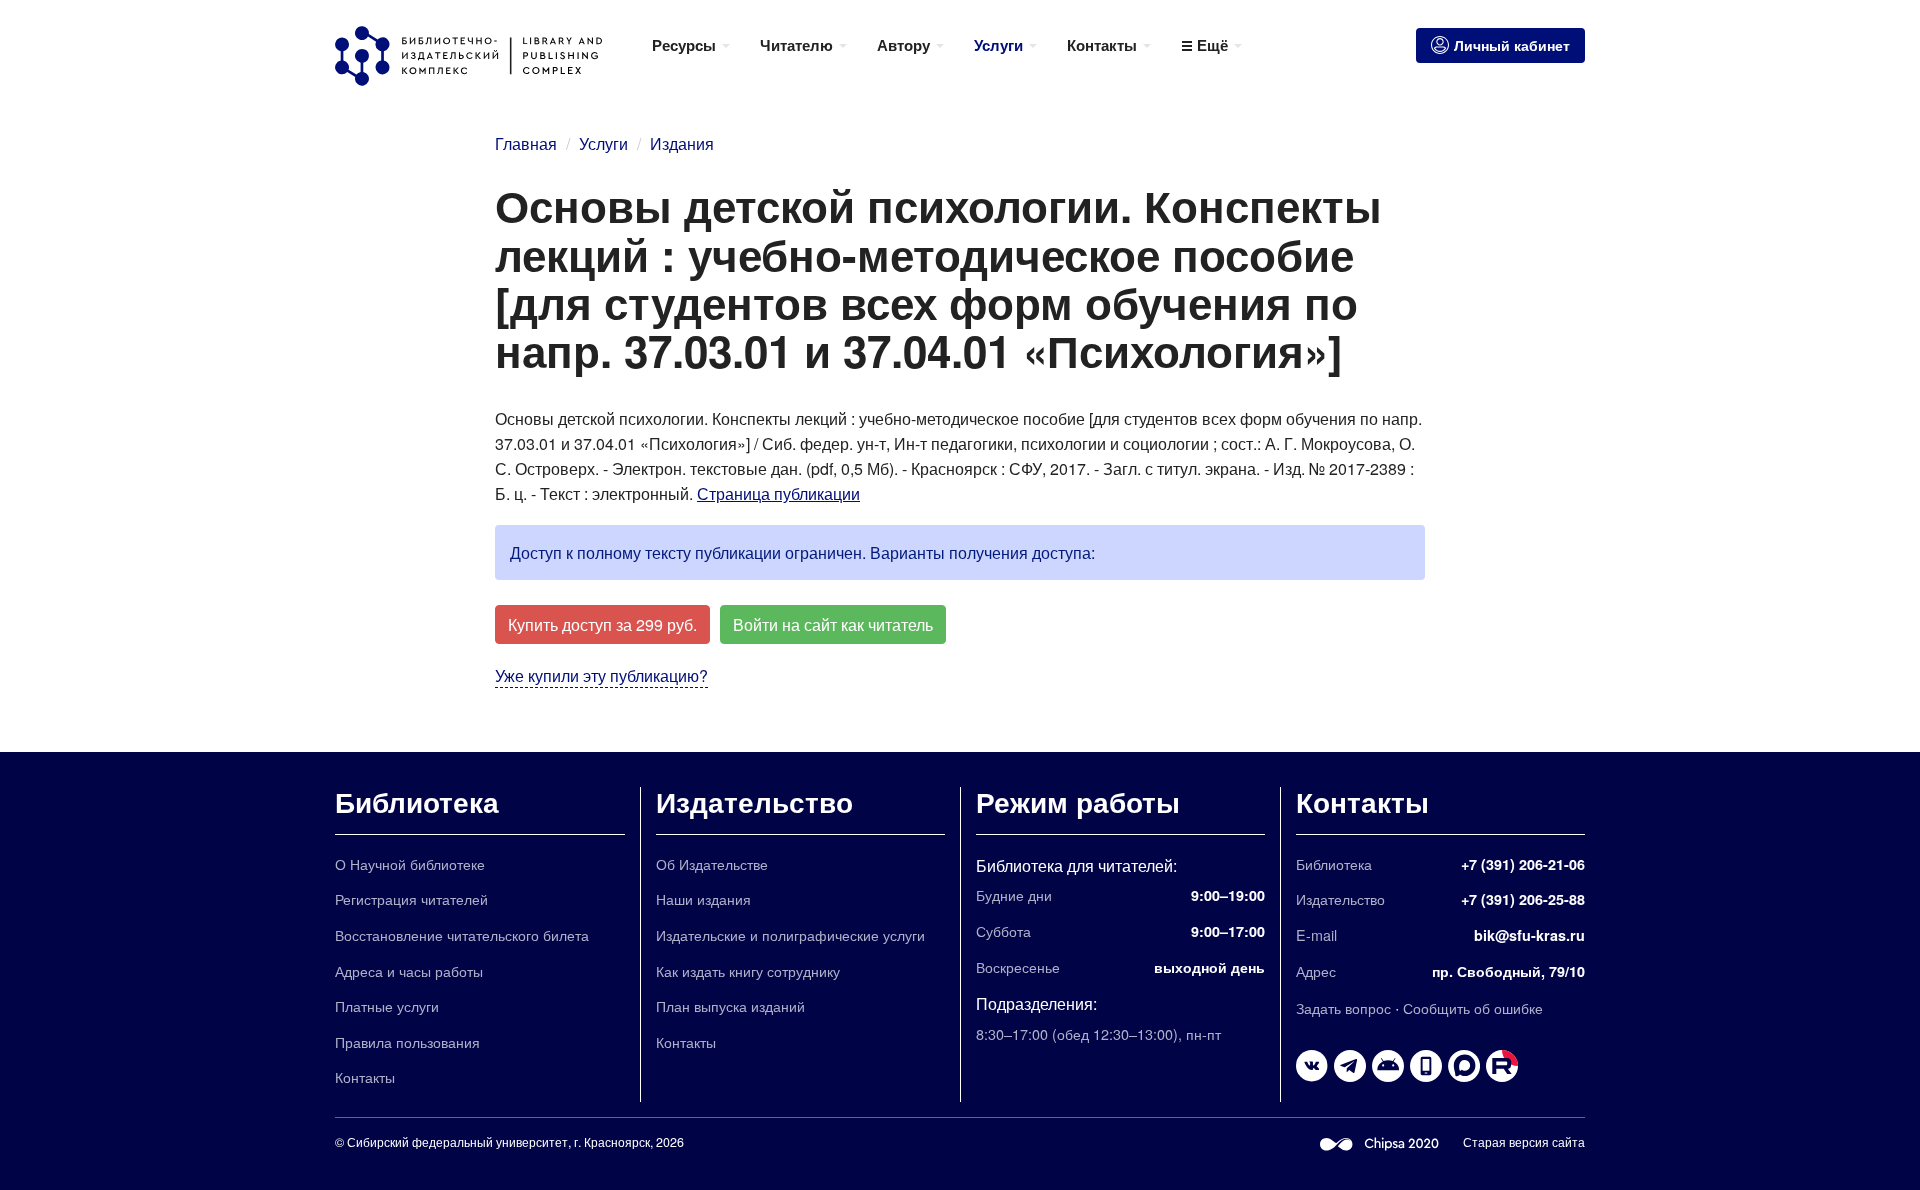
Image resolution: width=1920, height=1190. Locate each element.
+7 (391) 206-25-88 (1523, 899)
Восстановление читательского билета (462, 934)
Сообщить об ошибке (1473, 1007)
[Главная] (486, 56)
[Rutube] (1502, 1066)
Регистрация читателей (411, 898)
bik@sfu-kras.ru (1529, 935)
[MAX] (1464, 1066)
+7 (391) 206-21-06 (1523, 864)
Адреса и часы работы (409, 970)
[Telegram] (1350, 1066)
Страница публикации (778, 493)
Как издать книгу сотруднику (748, 970)
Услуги (603, 143)
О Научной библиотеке (410, 863)
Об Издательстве (712, 863)
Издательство (754, 801)
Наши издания (703, 898)
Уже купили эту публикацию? (601, 675)
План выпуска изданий (730, 1005)
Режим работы (1078, 801)
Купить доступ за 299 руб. (602, 624)
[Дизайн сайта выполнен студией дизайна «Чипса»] (1380, 1142)
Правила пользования (407, 1041)
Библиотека (417, 801)
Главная (526, 143)
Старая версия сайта (1524, 1142)
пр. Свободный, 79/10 (1508, 971)
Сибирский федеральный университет (457, 1142)
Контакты (365, 1076)
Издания (682, 143)
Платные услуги (387, 1005)
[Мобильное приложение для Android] (1426, 1066)
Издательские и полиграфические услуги (790, 934)
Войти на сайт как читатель (833, 624)
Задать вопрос (1343, 1007)
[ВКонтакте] (1312, 1066)
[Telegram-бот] (1388, 1066)
